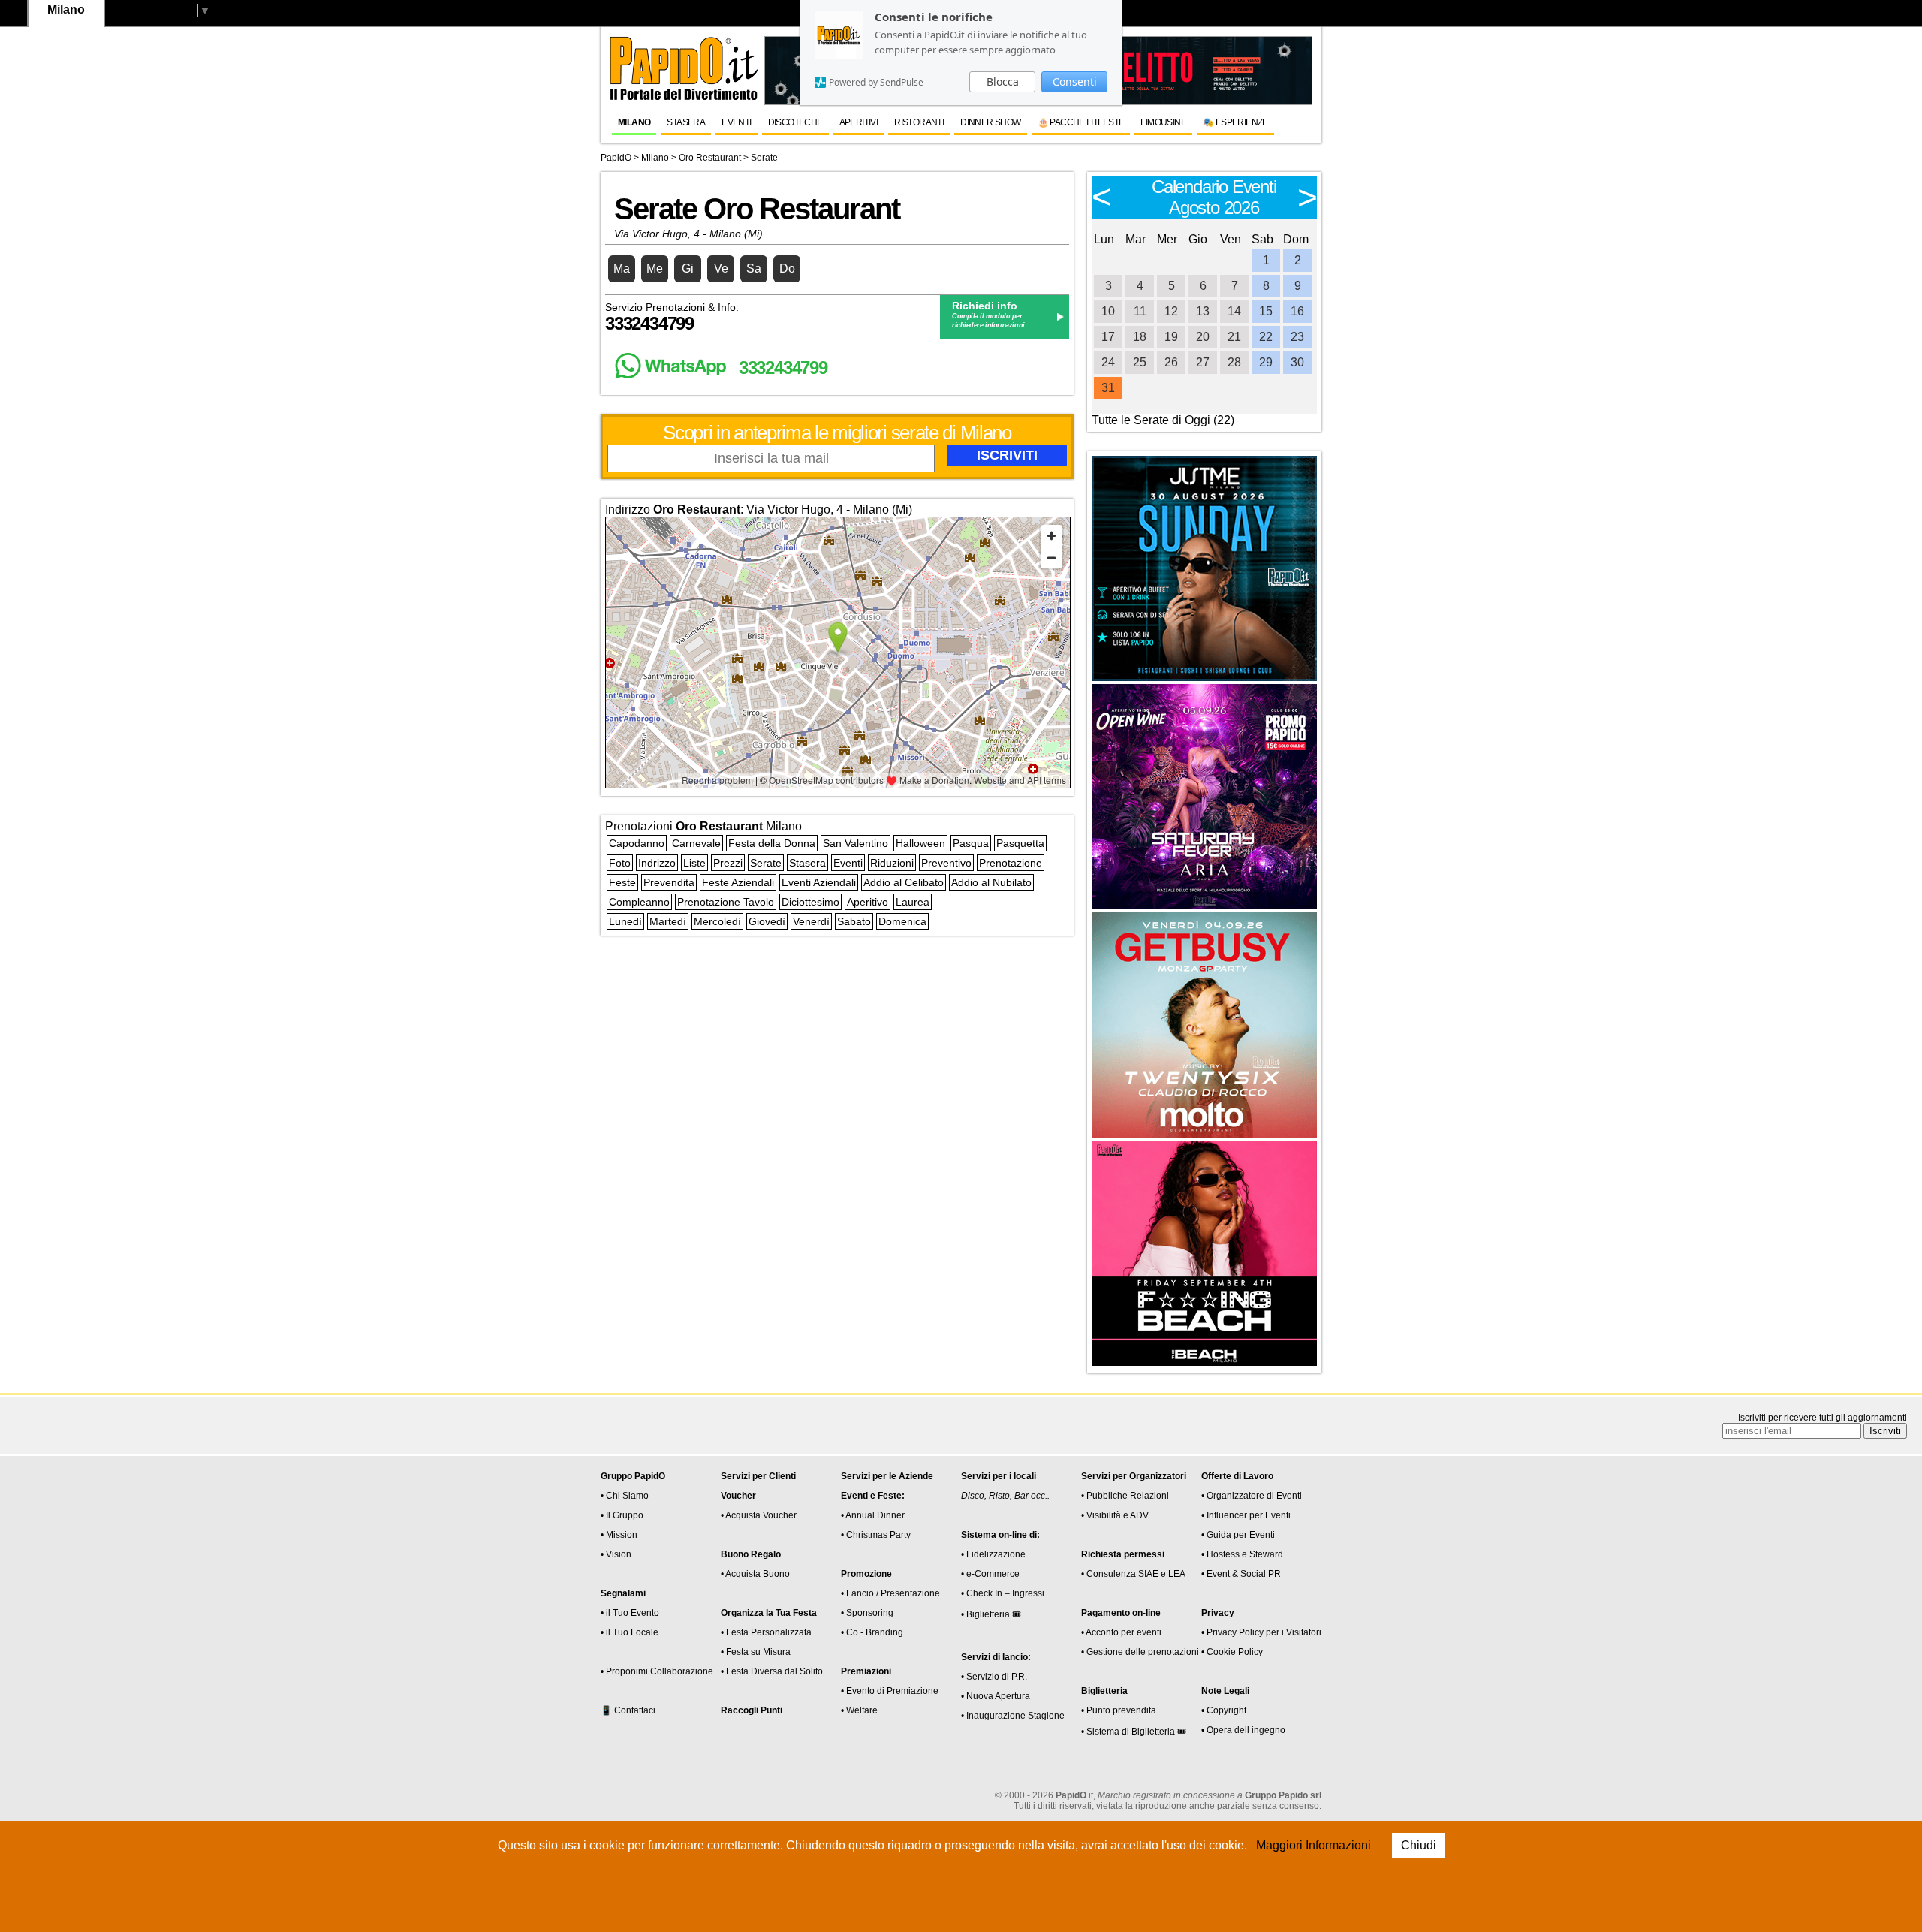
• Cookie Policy (1232, 1652)
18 (1140, 337)
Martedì (668, 921)
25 (1140, 362)
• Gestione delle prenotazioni (1140, 1652)
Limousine (1163, 122)
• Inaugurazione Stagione (1013, 1716)
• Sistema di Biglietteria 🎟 (1134, 1732)
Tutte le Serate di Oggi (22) (1163, 420)
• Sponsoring (867, 1613)
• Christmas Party (876, 1535)
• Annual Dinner (873, 1515)
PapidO (616, 158)
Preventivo (946, 863)
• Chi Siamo (625, 1496)
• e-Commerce (990, 1574)
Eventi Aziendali (819, 882)
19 (1171, 337)
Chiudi (1419, 1845)
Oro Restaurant (710, 158)
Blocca (1003, 81)
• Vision (616, 1554)
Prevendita (669, 882)
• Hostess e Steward (1242, 1554)
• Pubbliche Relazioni (1125, 1496)
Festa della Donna (772, 843)
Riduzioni (892, 863)
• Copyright (1224, 1710)
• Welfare (859, 1710)
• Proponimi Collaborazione (657, 1671)
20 (1203, 337)
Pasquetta (1020, 843)
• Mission (619, 1535)
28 (1234, 362)
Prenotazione (1011, 863)
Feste (622, 882)
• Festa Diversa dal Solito (772, 1671)
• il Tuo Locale (630, 1632)
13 (1203, 311)
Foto (620, 863)
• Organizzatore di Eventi (1252, 1496)
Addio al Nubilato (991, 882)
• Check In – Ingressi (1003, 1593)
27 (1203, 362)
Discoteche (795, 122)
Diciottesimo (810, 902)
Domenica (902, 921)
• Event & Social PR (1241, 1574)
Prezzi (728, 863)
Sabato (854, 921)
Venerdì (811, 921)
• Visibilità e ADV (1115, 1515)
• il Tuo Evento (630, 1613)
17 (1108, 337)
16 (1297, 311)
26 (1171, 362)
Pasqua (971, 843)
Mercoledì (717, 921)
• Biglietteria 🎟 (991, 1614)
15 (1266, 311)
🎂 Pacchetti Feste (1081, 122)
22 (1266, 337)
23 (1297, 337)
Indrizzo (657, 863)
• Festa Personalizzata (766, 1632)
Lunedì (625, 921)
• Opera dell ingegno (1243, 1730)
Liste (694, 863)
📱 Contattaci (628, 1710)
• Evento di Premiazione (890, 1691)
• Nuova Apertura (996, 1696)
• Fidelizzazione (993, 1554)
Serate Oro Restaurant (757, 209)
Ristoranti (919, 122)
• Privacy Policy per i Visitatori (1261, 1632)
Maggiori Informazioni (1313, 1845)
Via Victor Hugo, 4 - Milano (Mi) (688, 234)
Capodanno (637, 843)
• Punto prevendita (1119, 1710)
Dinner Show (990, 122)
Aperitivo (868, 902)
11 (1140, 311)
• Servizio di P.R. (994, 1677)
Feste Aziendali (738, 882)
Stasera (686, 122)
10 (1108, 311)
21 (1234, 337)
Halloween (920, 843)
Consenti (1075, 81)
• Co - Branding (872, 1632)
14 (1234, 311)
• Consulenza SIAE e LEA (1133, 1574)
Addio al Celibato (904, 882)
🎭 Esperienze (1235, 122)
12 (1171, 311)
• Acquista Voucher (759, 1515)
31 (1108, 388)
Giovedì (767, 921)
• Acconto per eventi (1121, 1632)
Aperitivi (859, 122)
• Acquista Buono (755, 1574)
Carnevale (696, 843)
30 (1297, 362)
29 (1266, 362)
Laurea (913, 902)
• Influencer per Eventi (1246, 1515)
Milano (634, 122)
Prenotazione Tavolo (726, 902)
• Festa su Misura (756, 1652)
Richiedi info (985, 306)
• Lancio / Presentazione (890, 1593)
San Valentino (856, 843)
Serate (766, 863)
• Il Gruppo (622, 1515)
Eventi (736, 122)
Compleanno (639, 902)
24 (1108, 362)
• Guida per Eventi (1238, 1535)
